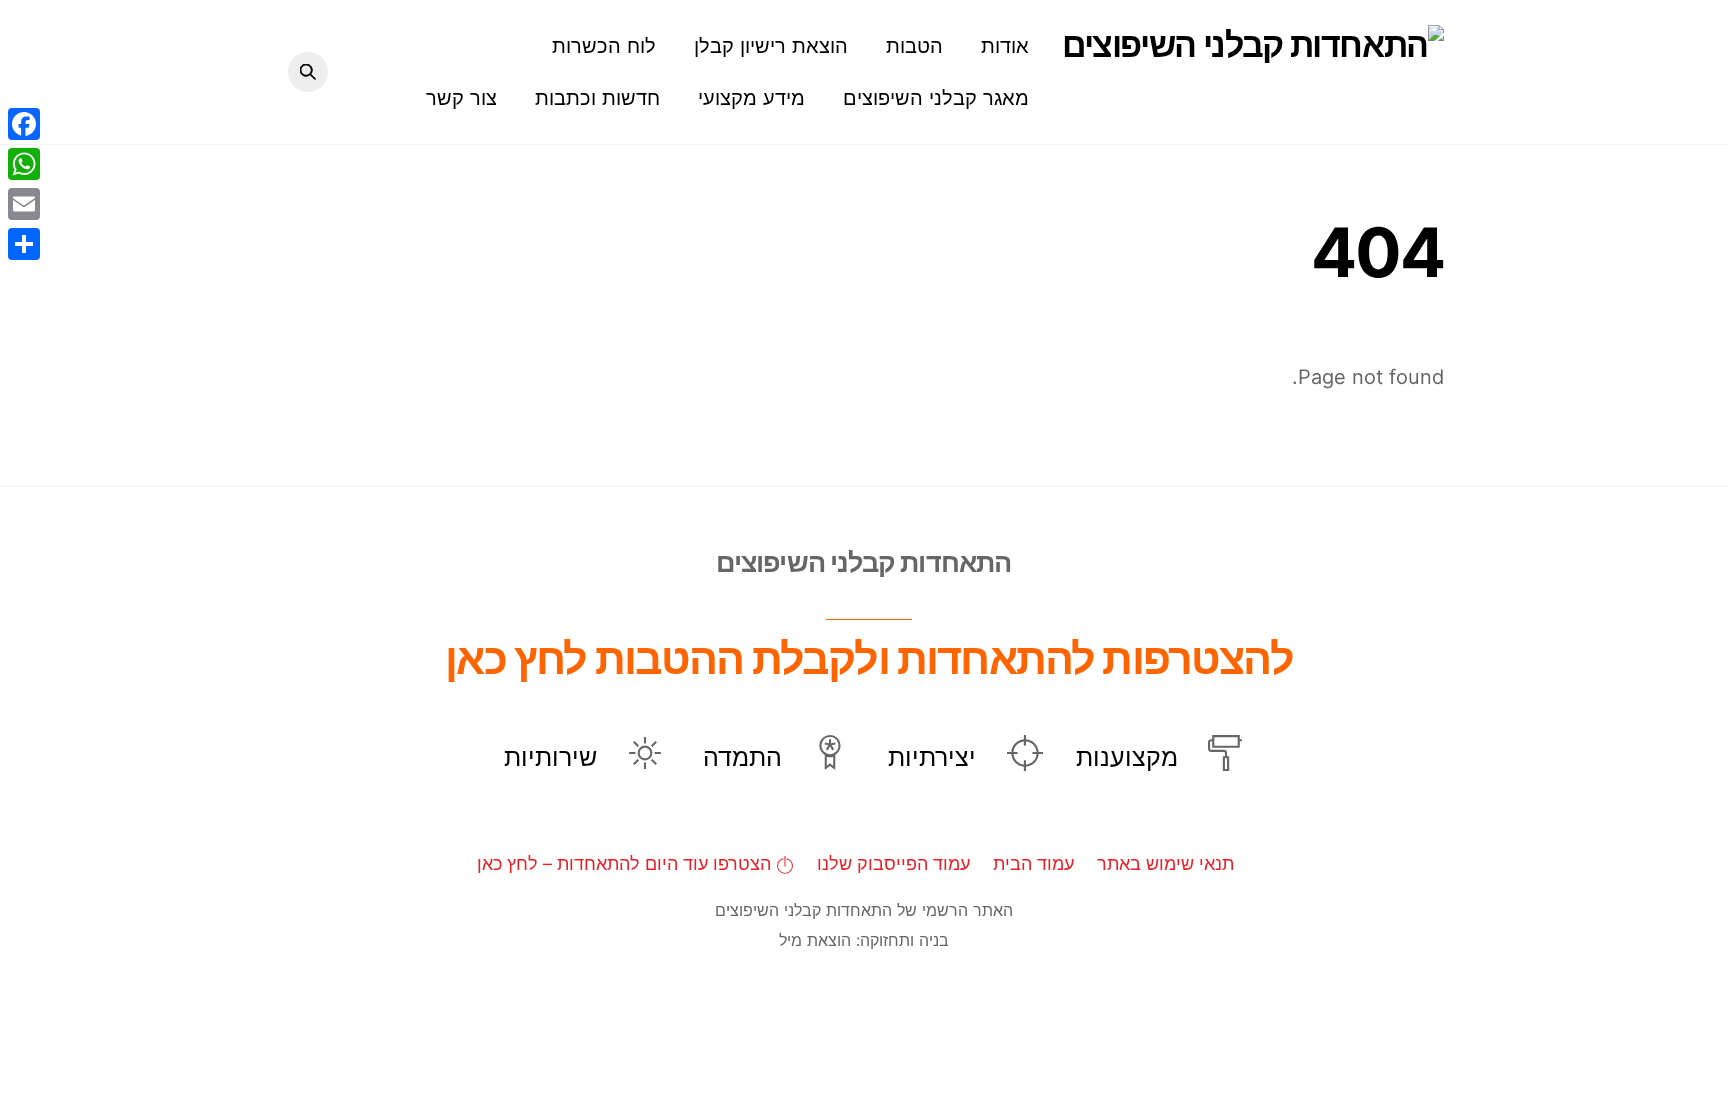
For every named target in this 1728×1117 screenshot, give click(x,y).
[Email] (24, 204)
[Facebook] (24, 124)
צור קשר (461, 98)
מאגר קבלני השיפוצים (936, 98)
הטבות (914, 46)
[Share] (24, 244)
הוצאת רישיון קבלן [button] (771, 46)
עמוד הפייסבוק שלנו (893, 863)
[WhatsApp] (24, 164)
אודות (1005, 46)
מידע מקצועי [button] (751, 98)
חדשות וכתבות (597, 98)
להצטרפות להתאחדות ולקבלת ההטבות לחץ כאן (868, 658)
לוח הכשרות (604, 46)
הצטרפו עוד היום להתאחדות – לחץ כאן (626, 863)
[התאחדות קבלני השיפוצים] (1253, 44)
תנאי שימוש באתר (1165, 863)
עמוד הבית (1033, 863)
